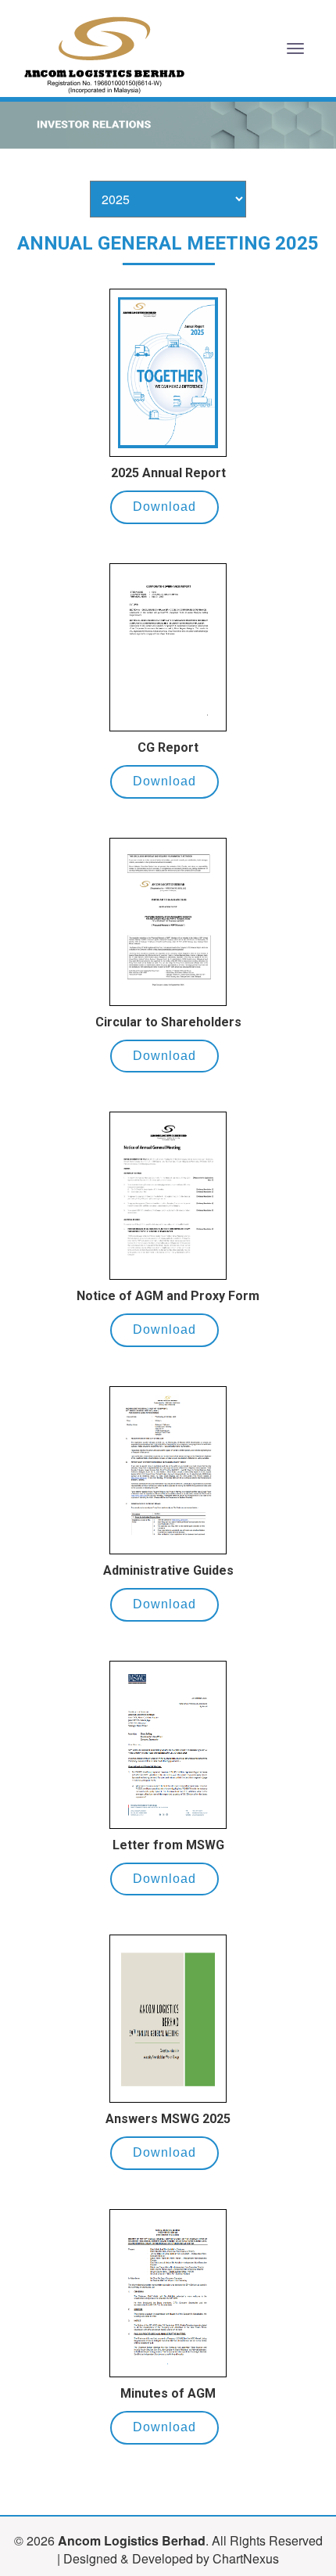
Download (164, 507)
